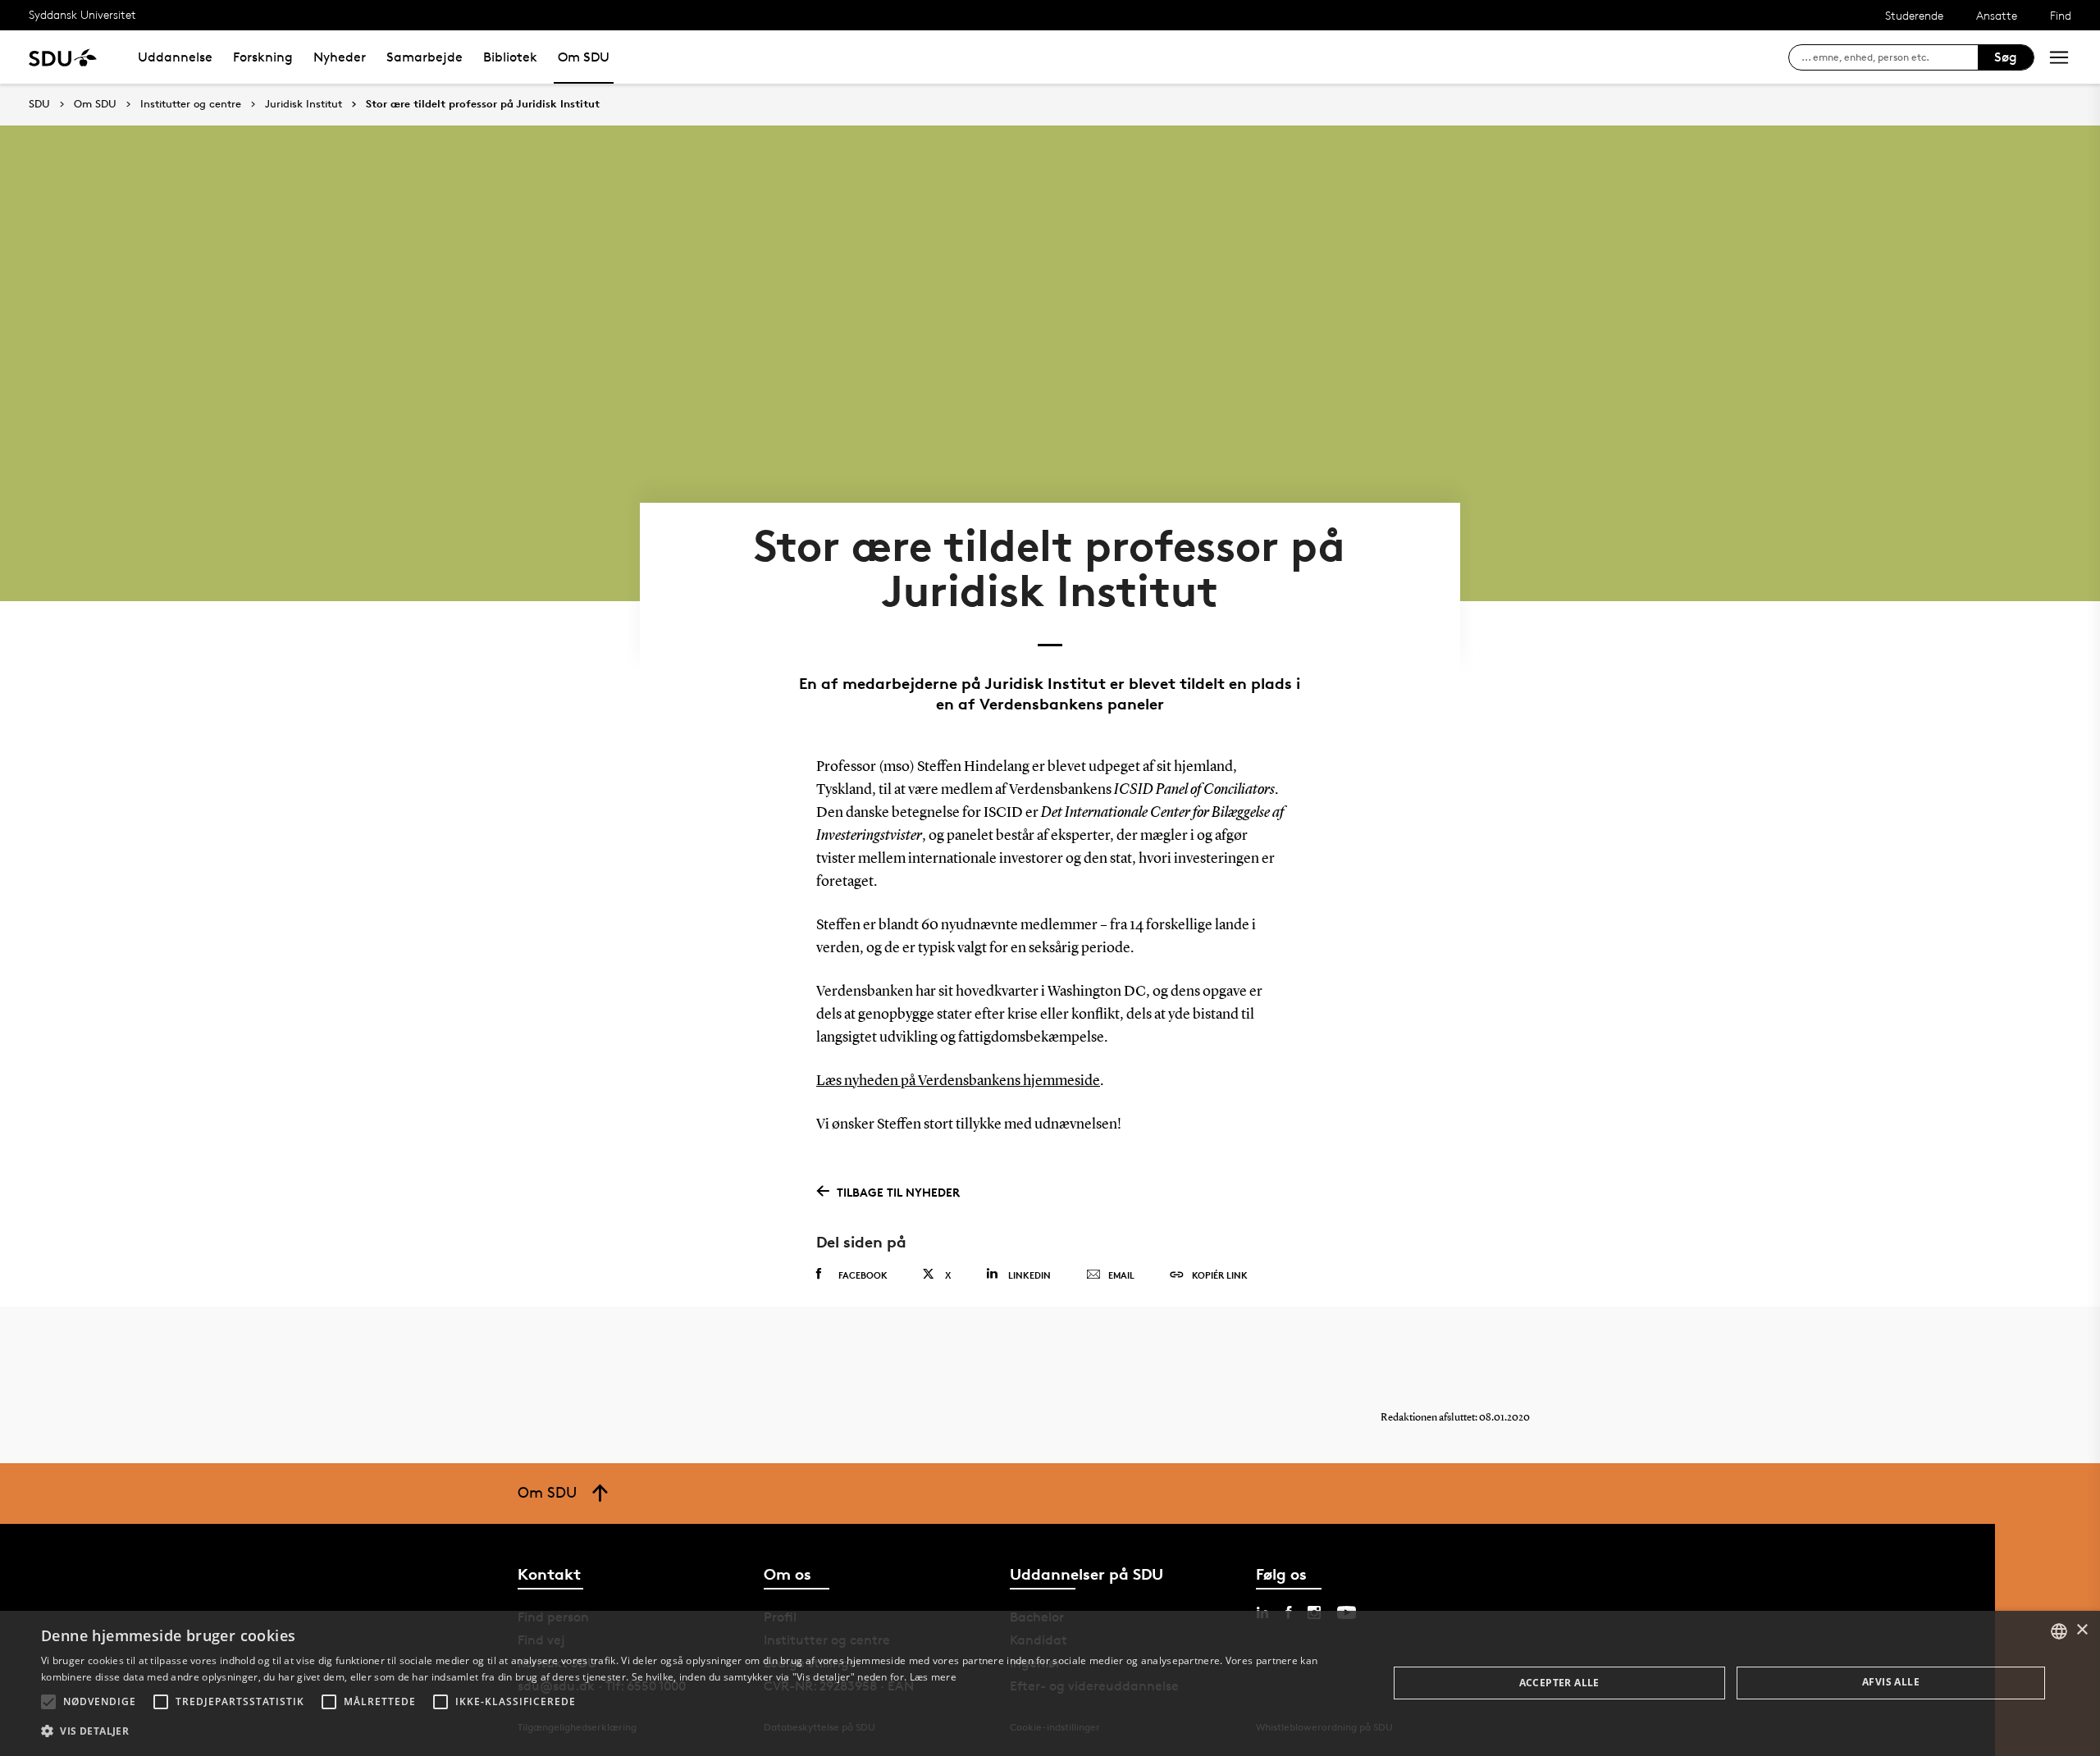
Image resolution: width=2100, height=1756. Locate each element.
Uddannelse (175, 57)
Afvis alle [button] (1891, 1682)
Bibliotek (510, 57)
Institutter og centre (191, 104)
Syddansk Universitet (82, 14)
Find (2061, 15)
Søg (2006, 57)
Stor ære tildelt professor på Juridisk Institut (483, 104)
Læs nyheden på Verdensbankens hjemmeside (958, 1081)
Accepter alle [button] (1559, 1683)
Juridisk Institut (304, 104)
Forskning (263, 57)
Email (1121, 1275)
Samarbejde (425, 57)
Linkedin (1029, 1275)
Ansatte (1997, 15)
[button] (48, 1702)
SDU (39, 104)
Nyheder (340, 57)
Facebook (863, 1275)
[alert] (1050, 1683)
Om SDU (584, 57)
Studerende (1914, 15)
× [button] (2082, 1630)
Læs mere (933, 1677)
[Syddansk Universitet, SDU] (63, 57)
